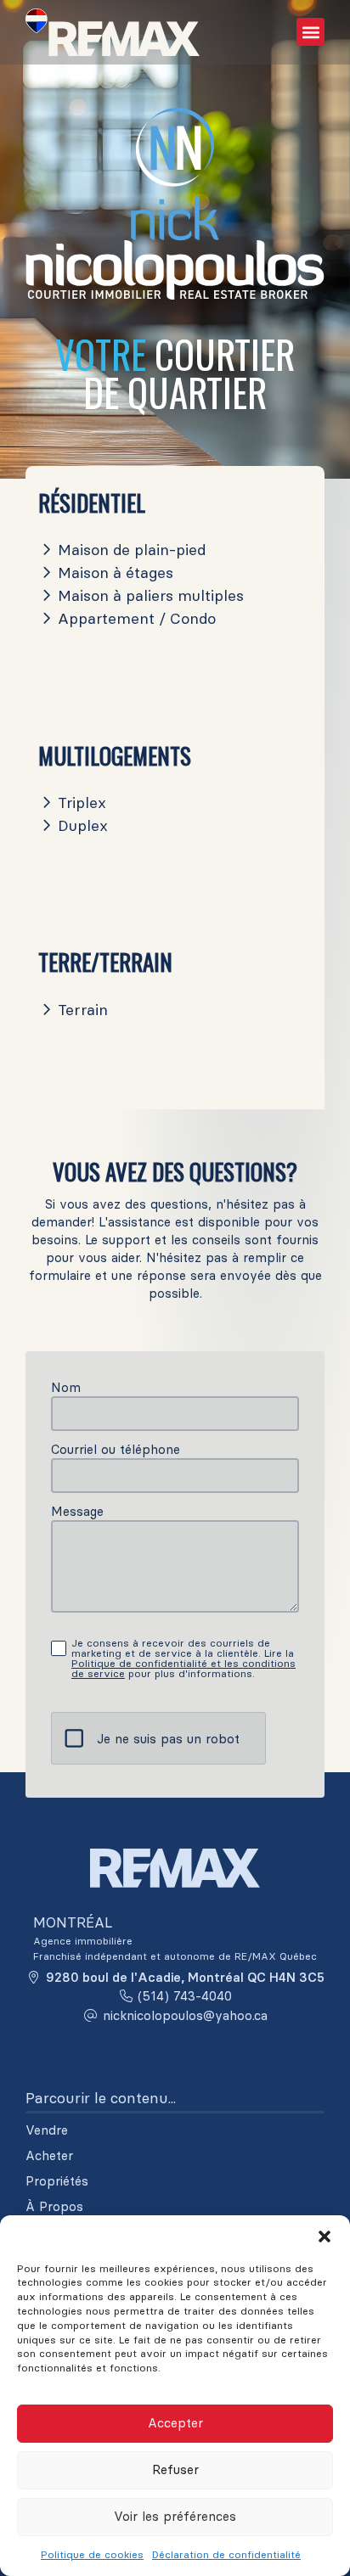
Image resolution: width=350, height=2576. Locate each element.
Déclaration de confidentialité (226, 2554)
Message (77, 1511)
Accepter (175, 2423)
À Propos (54, 2207)
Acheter (49, 2156)
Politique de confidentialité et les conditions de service (183, 1668)
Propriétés (57, 2181)
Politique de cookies (92, 2554)
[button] (325, 2236)
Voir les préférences (175, 2516)
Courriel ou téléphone (116, 1449)
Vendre (47, 2130)
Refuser (175, 2469)
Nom (66, 1387)
